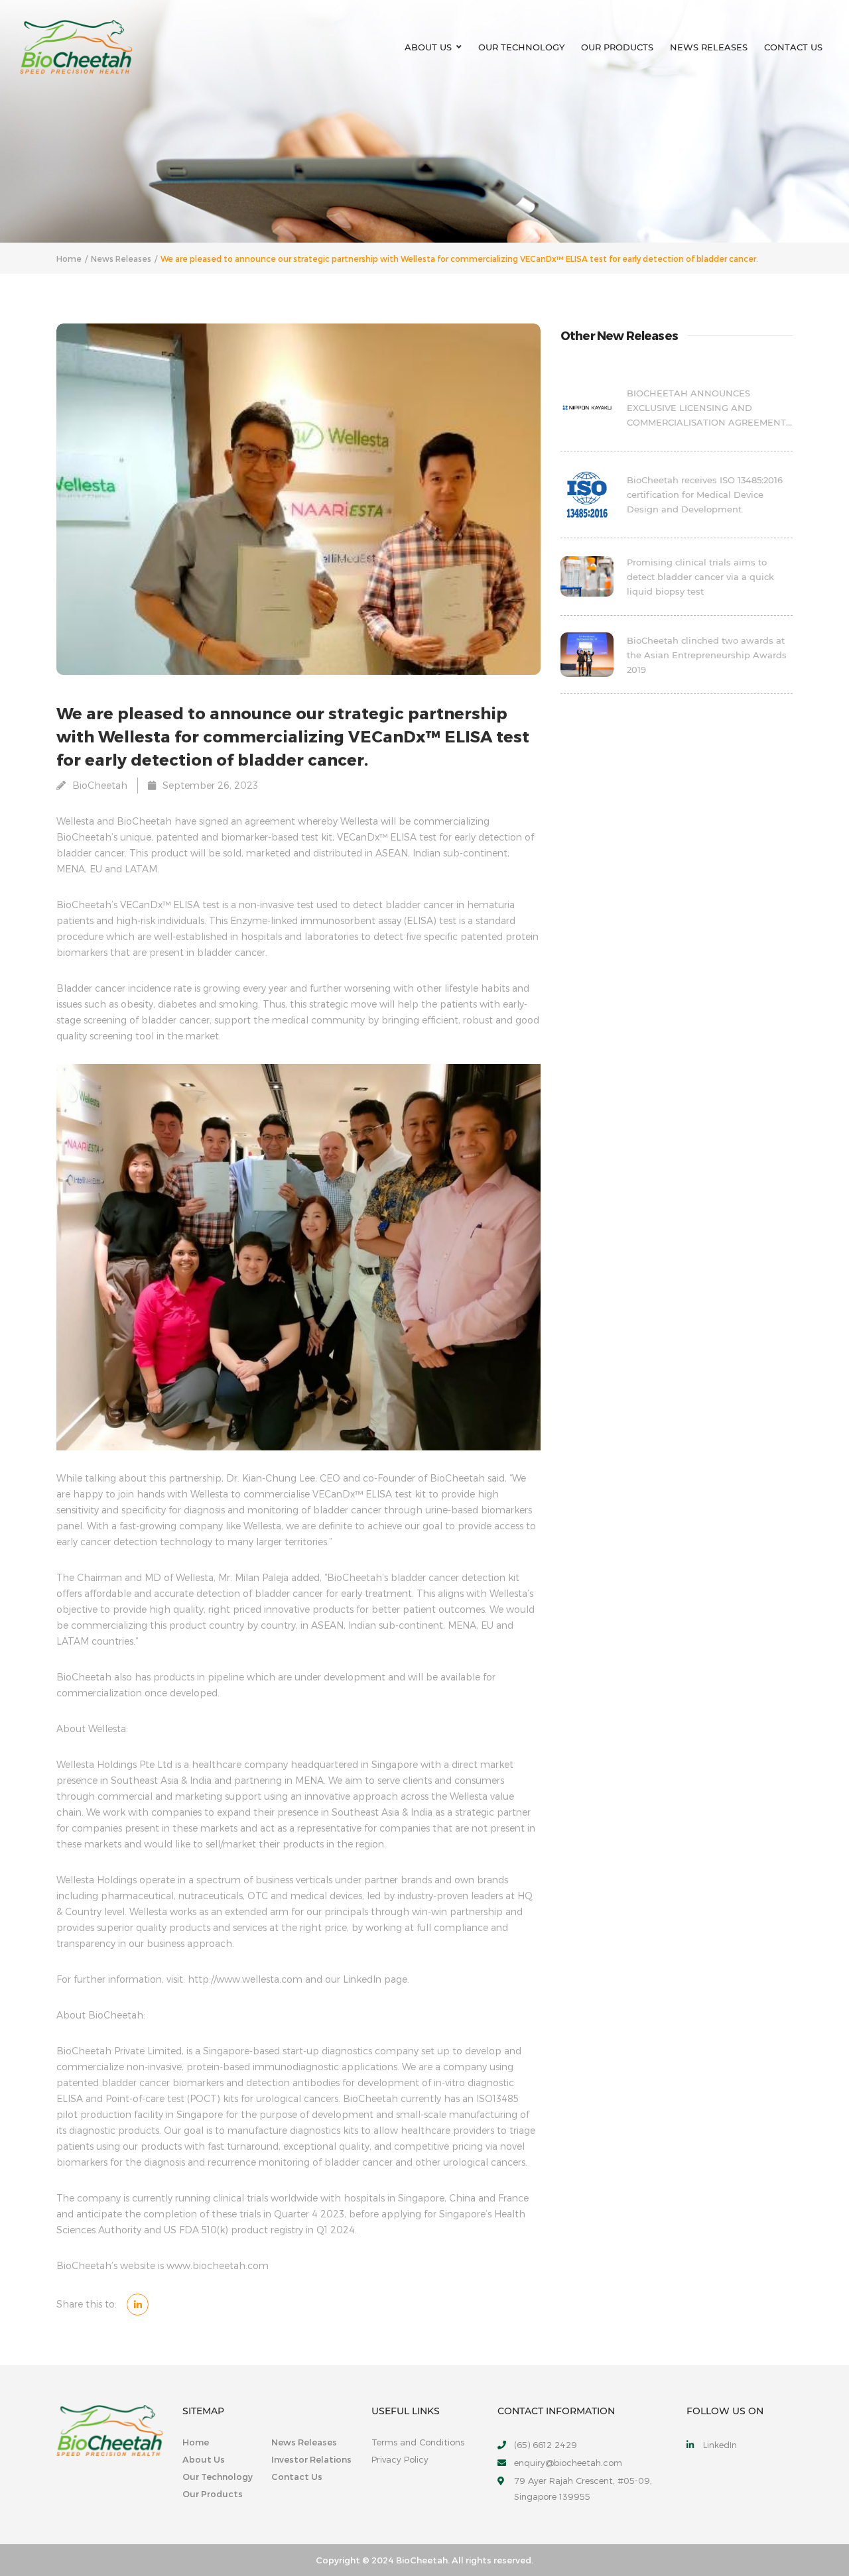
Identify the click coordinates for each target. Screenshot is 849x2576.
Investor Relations (311, 2459)
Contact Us (793, 47)
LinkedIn (720, 2445)
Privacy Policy (400, 2459)
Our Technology (521, 47)
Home (69, 259)
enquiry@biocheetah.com (568, 2463)
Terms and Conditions (418, 2442)
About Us (428, 47)
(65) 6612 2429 (546, 2445)
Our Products (617, 47)
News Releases (709, 47)
